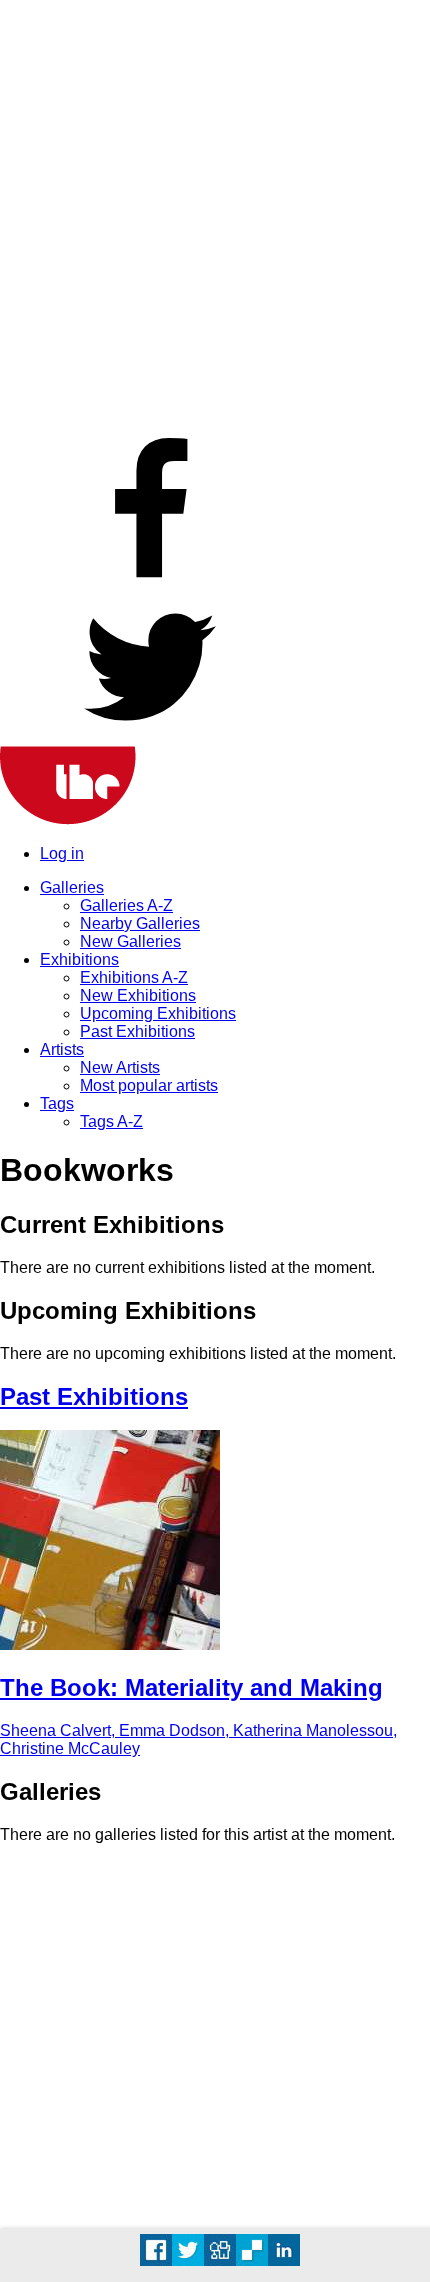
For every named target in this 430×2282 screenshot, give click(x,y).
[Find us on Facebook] (150, 582)
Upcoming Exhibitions (158, 1013)
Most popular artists (149, 1085)
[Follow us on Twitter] (150, 736)
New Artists (120, 1067)
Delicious (252, 2250)
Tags (57, 1103)
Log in (62, 853)
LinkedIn (284, 2250)
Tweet (188, 2250)
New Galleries (130, 941)
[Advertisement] (215, 215)
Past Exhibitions (137, 1031)
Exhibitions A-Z (134, 977)
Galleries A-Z (126, 905)
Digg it (220, 2250)
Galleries (72, 887)
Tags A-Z (111, 1121)
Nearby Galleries (140, 923)
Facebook (156, 2250)
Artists (62, 1049)
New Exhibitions (138, 995)
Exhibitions (79, 959)
